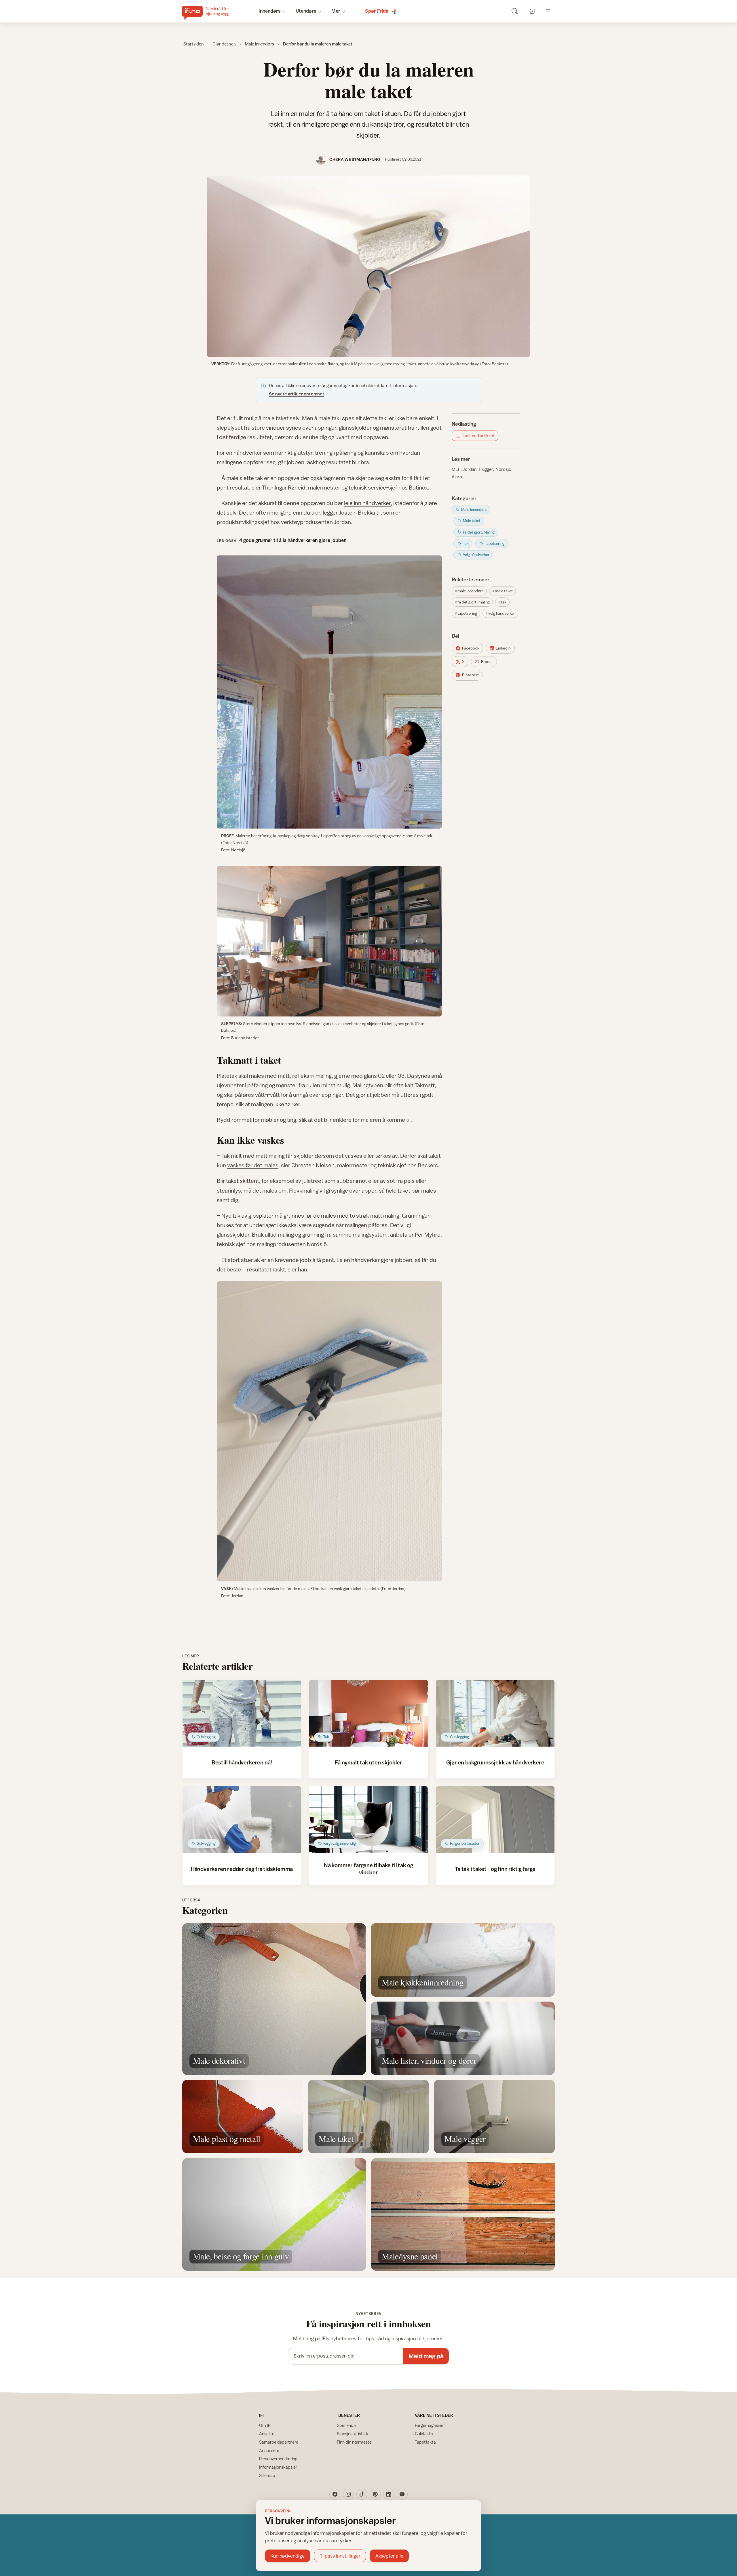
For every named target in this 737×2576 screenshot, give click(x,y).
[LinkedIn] (389, 2494)
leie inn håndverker (367, 503)
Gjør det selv (224, 44)
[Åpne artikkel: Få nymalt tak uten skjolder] (369, 1713)
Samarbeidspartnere (279, 2442)
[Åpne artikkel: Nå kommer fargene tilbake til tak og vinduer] (369, 1820)
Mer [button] (336, 11)
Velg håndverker (502, 613)
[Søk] (515, 11)
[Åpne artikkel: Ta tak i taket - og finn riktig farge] (495, 1820)
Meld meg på (426, 2356)
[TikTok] (362, 2494)
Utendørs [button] (306, 11)
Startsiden (193, 44)
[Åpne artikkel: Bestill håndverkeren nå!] (242, 1713)
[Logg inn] (531, 11)
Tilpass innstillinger (340, 2556)
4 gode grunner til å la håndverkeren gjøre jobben (293, 540)
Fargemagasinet (430, 2425)
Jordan (470, 469)
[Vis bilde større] (368, 266)
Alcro (457, 477)
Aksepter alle (389, 2556)
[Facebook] (335, 2494)
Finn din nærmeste (354, 2442)
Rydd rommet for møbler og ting (257, 1120)
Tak (504, 602)
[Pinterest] (375, 2494)
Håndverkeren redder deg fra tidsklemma (242, 1869)
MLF (456, 469)
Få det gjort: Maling (474, 602)
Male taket (504, 591)
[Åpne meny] (548, 11)
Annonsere (269, 2450)
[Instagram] (348, 2494)
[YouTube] (402, 2494)
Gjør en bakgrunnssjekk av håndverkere (495, 1762)
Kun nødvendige (287, 2556)
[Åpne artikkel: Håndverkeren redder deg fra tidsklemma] (242, 1820)
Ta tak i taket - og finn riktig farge (495, 1869)
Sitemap (267, 2475)
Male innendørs (260, 44)
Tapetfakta (425, 2442)
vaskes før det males (253, 1165)
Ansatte (267, 2434)
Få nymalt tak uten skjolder (368, 1762)
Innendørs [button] (270, 11)
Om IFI (265, 2425)
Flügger (486, 469)
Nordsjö (503, 469)
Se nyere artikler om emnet (297, 394)
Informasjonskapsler (278, 2467)
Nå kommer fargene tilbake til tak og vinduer (368, 1868)
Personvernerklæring (278, 2459)
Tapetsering (467, 613)
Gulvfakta (424, 2434)
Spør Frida (346, 2425)
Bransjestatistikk (353, 2434)
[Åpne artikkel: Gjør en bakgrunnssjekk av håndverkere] (495, 1713)
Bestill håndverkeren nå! (242, 1762)
